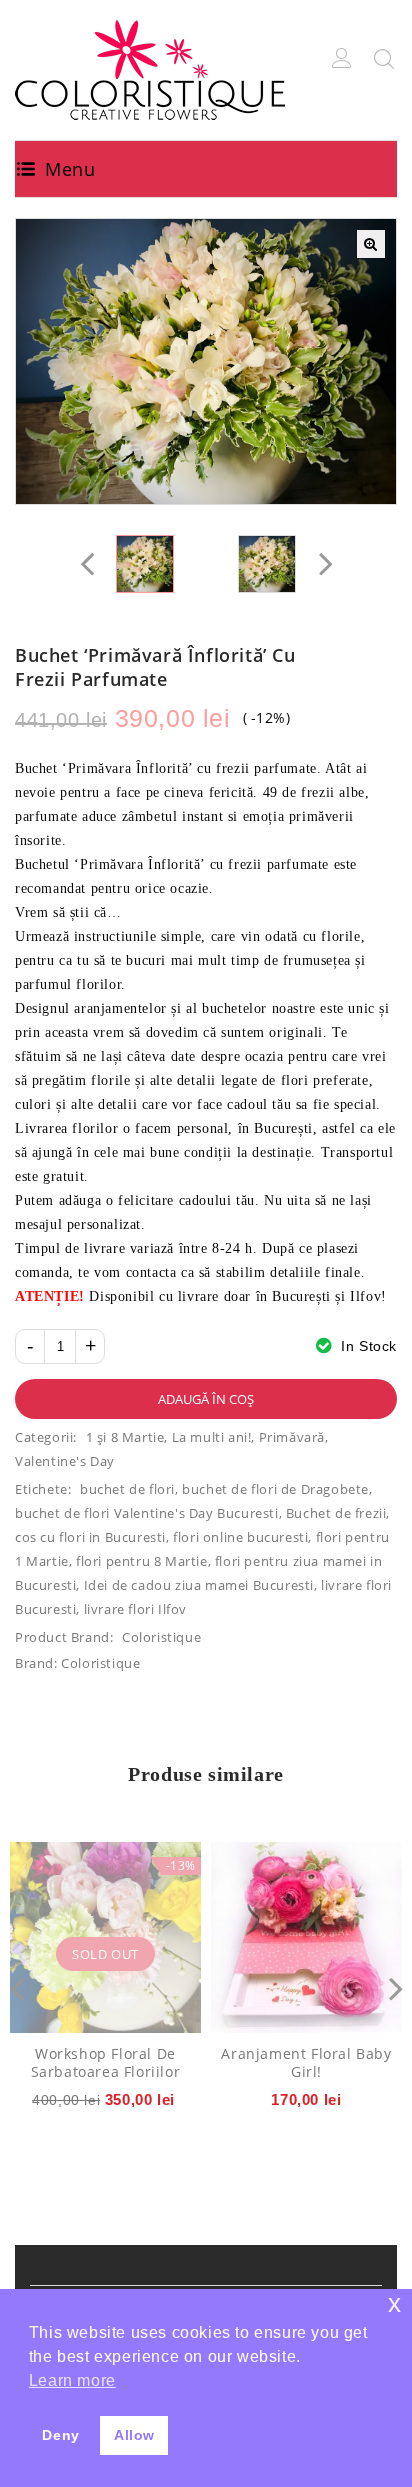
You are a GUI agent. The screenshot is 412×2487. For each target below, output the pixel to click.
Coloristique (161, 1637)
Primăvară (292, 1437)
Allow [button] (134, 2435)
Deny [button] (60, 2435)
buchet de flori (127, 1489)
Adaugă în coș (206, 1399)
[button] (371, 244)
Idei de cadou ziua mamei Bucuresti (199, 1585)
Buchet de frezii (336, 1513)
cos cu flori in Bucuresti (90, 1537)
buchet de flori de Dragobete (275, 1489)
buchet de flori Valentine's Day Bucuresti (147, 1513)
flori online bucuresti (240, 1537)
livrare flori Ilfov (135, 1609)
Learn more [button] (72, 2380)
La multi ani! (212, 1437)
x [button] (395, 2303)
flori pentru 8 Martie (142, 1561)
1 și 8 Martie (125, 1437)
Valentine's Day (65, 1461)
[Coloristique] (150, 68)
